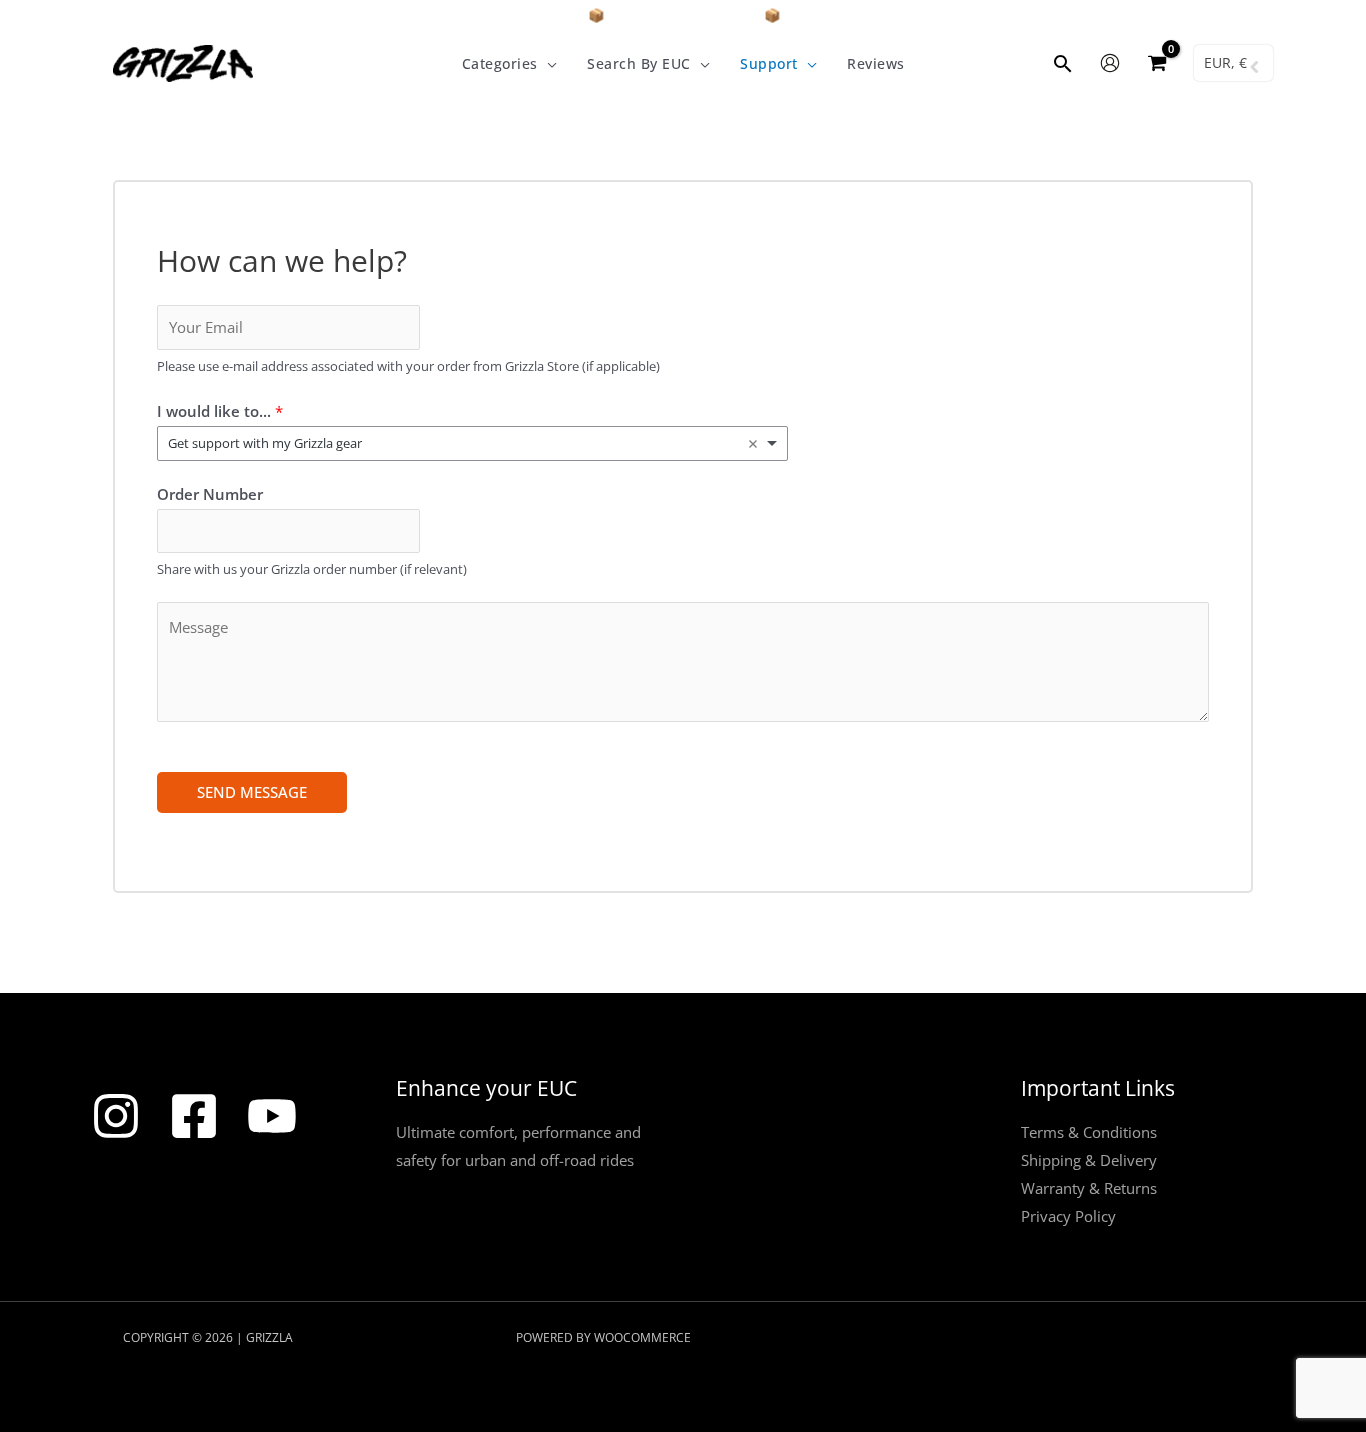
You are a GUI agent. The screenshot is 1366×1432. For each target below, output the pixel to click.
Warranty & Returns (1089, 1188)
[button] (548, 63)
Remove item (753, 444)
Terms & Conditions (1089, 1132)
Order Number (210, 494)
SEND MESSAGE (252, 792)
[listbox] (472, 443)
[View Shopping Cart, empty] (1157, 63)
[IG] (116, 1116)
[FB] (194, 1116)
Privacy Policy (1068, 1216)
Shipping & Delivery (1089, 1160)
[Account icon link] (1110, 63)
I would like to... (220, 411)
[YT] (272, 1116)
